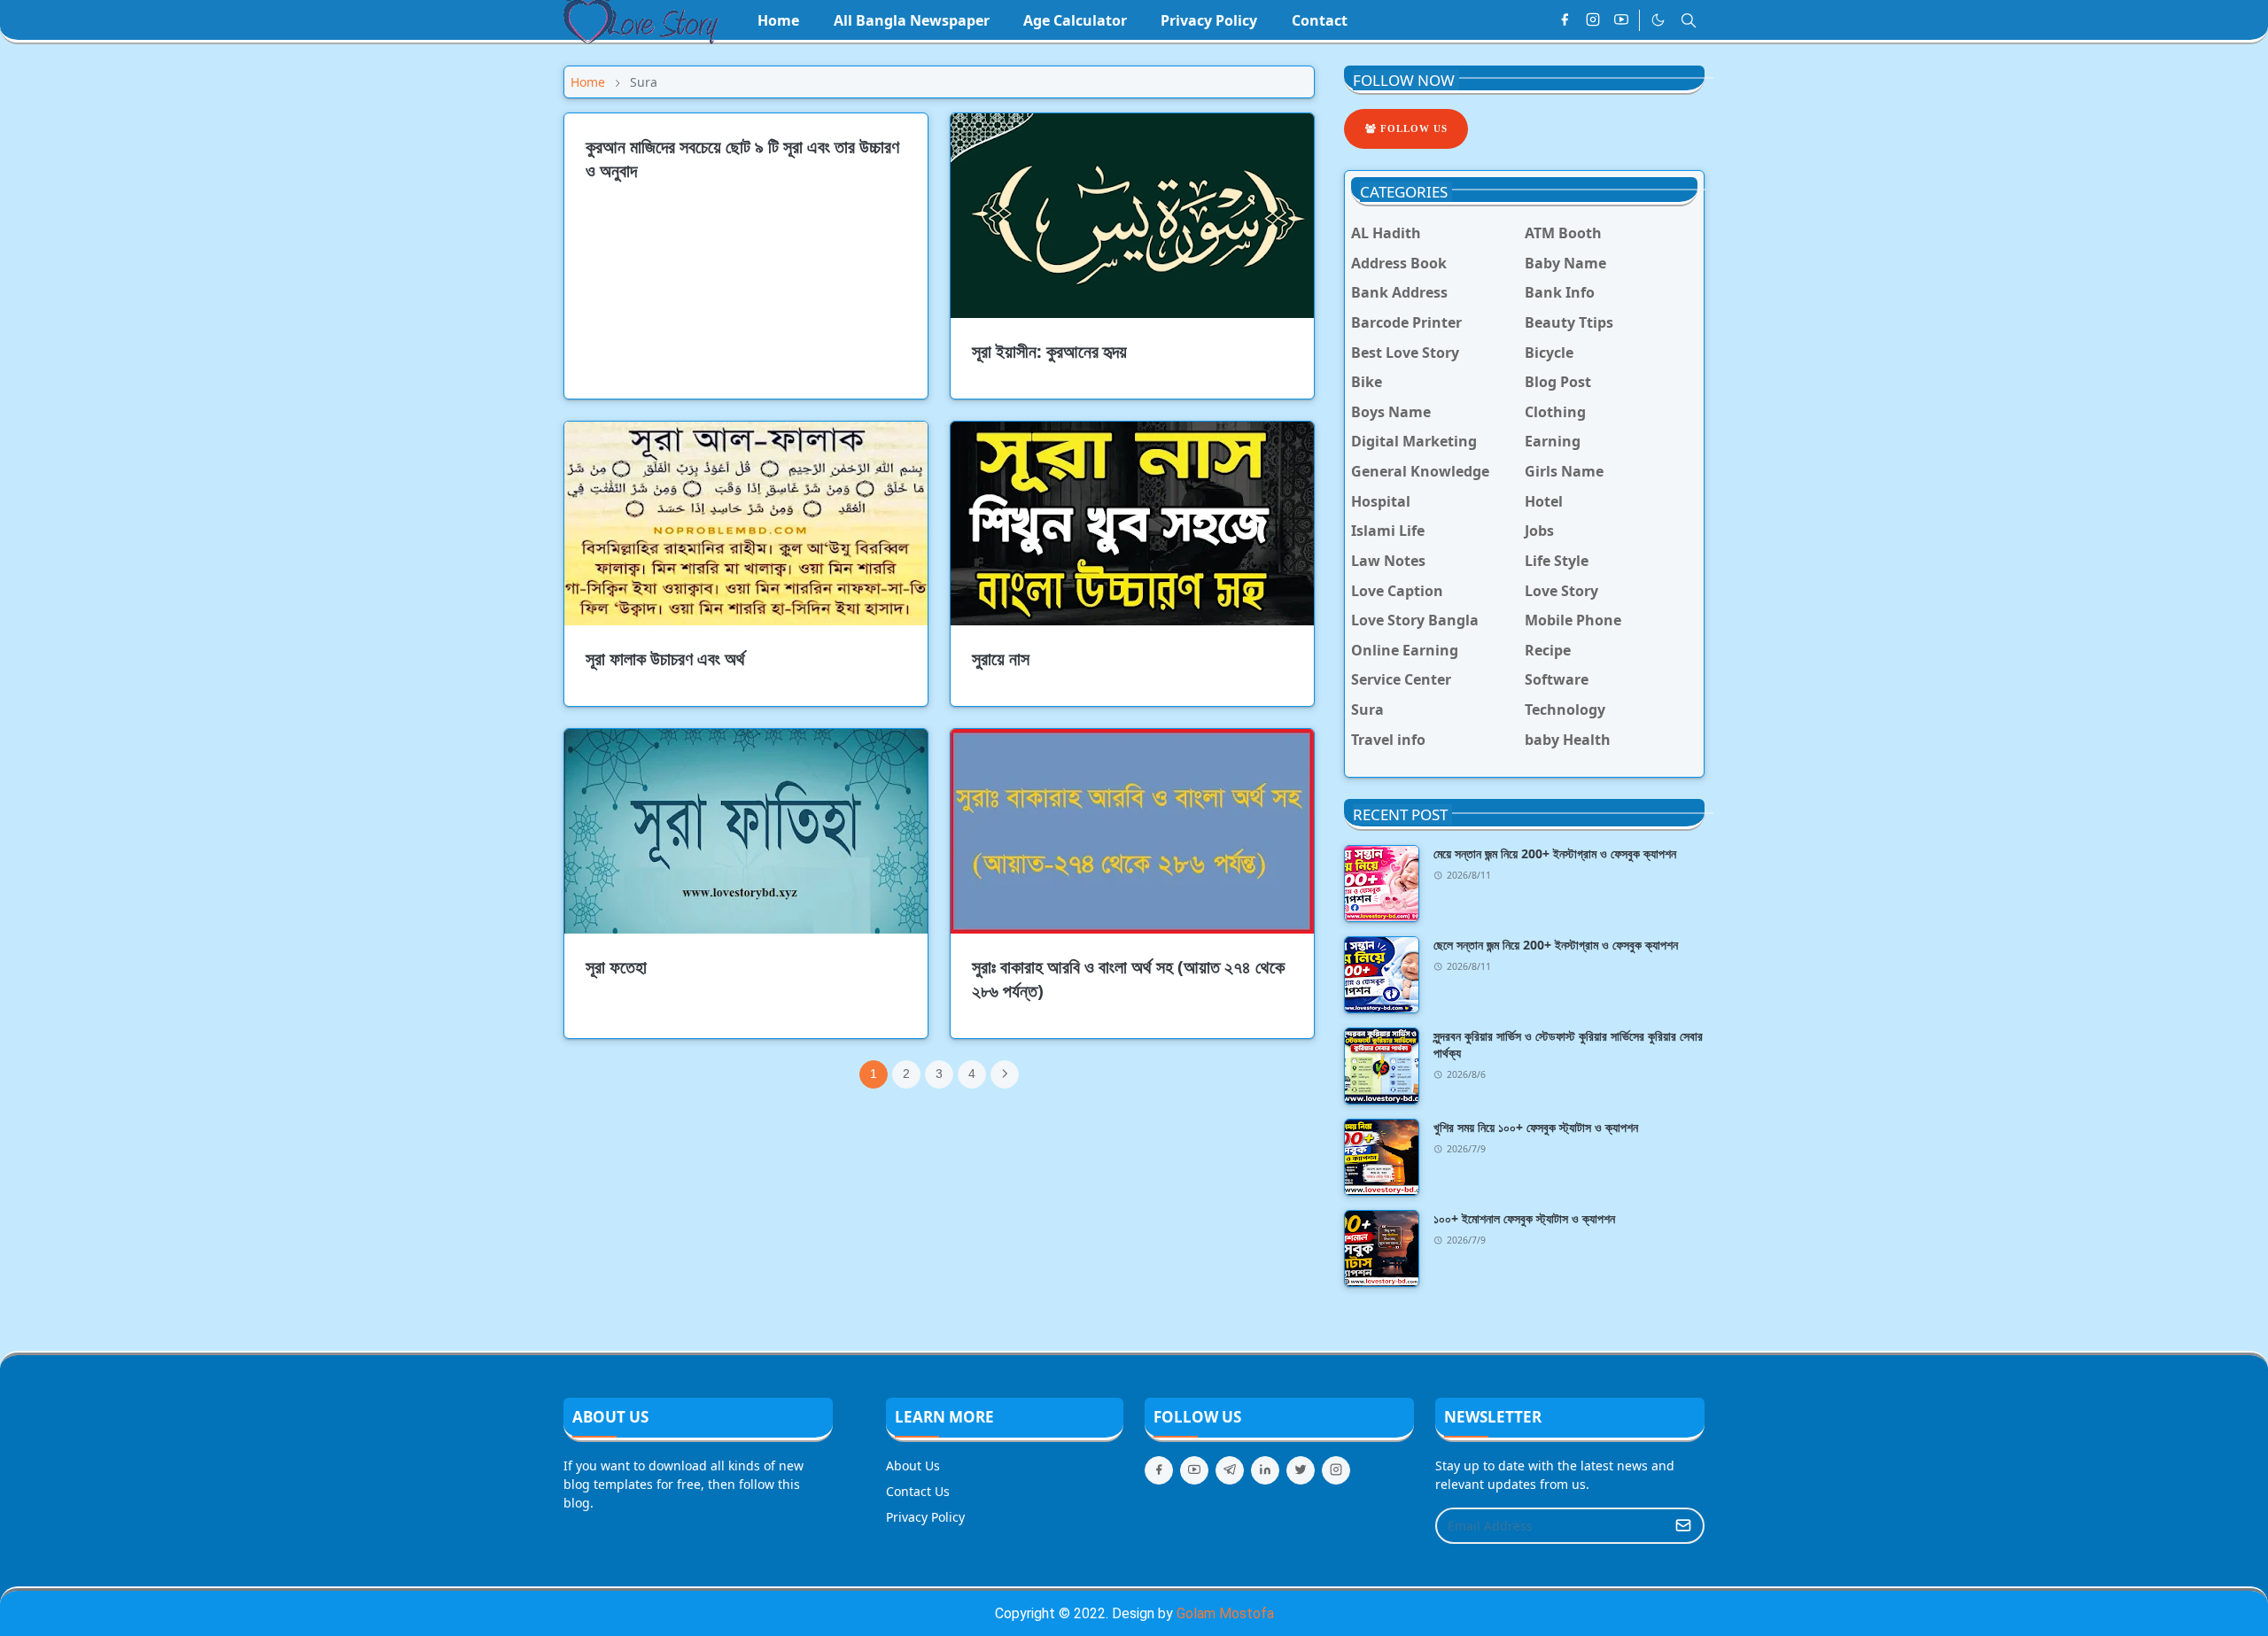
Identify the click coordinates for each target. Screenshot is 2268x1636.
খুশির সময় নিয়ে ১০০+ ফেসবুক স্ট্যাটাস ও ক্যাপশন (1536, 1127)
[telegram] (1230, 1470)
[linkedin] (1265, 1470)
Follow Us (1412, 128)
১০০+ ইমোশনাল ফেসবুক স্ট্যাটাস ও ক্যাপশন (1524, 1218)
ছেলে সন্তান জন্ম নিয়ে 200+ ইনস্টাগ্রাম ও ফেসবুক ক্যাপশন (1556, 945)
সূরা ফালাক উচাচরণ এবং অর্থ (665, 659)
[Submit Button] (1683, 1526)
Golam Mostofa (1225, 1613)
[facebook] (1565, 20)
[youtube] (1621, 20)
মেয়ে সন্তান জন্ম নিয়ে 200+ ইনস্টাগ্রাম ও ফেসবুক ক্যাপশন (1555, 853)
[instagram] (1593, 20)
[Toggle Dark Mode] (1658, 20)
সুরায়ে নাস (1001, 659)
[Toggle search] (1689, 20)
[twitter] (1301, 1470)
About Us (913, 1465)
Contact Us (918, 1491)
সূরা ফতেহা (616, 967)
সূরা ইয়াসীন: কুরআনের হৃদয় (1049, 351)
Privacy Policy (925, 1517)
